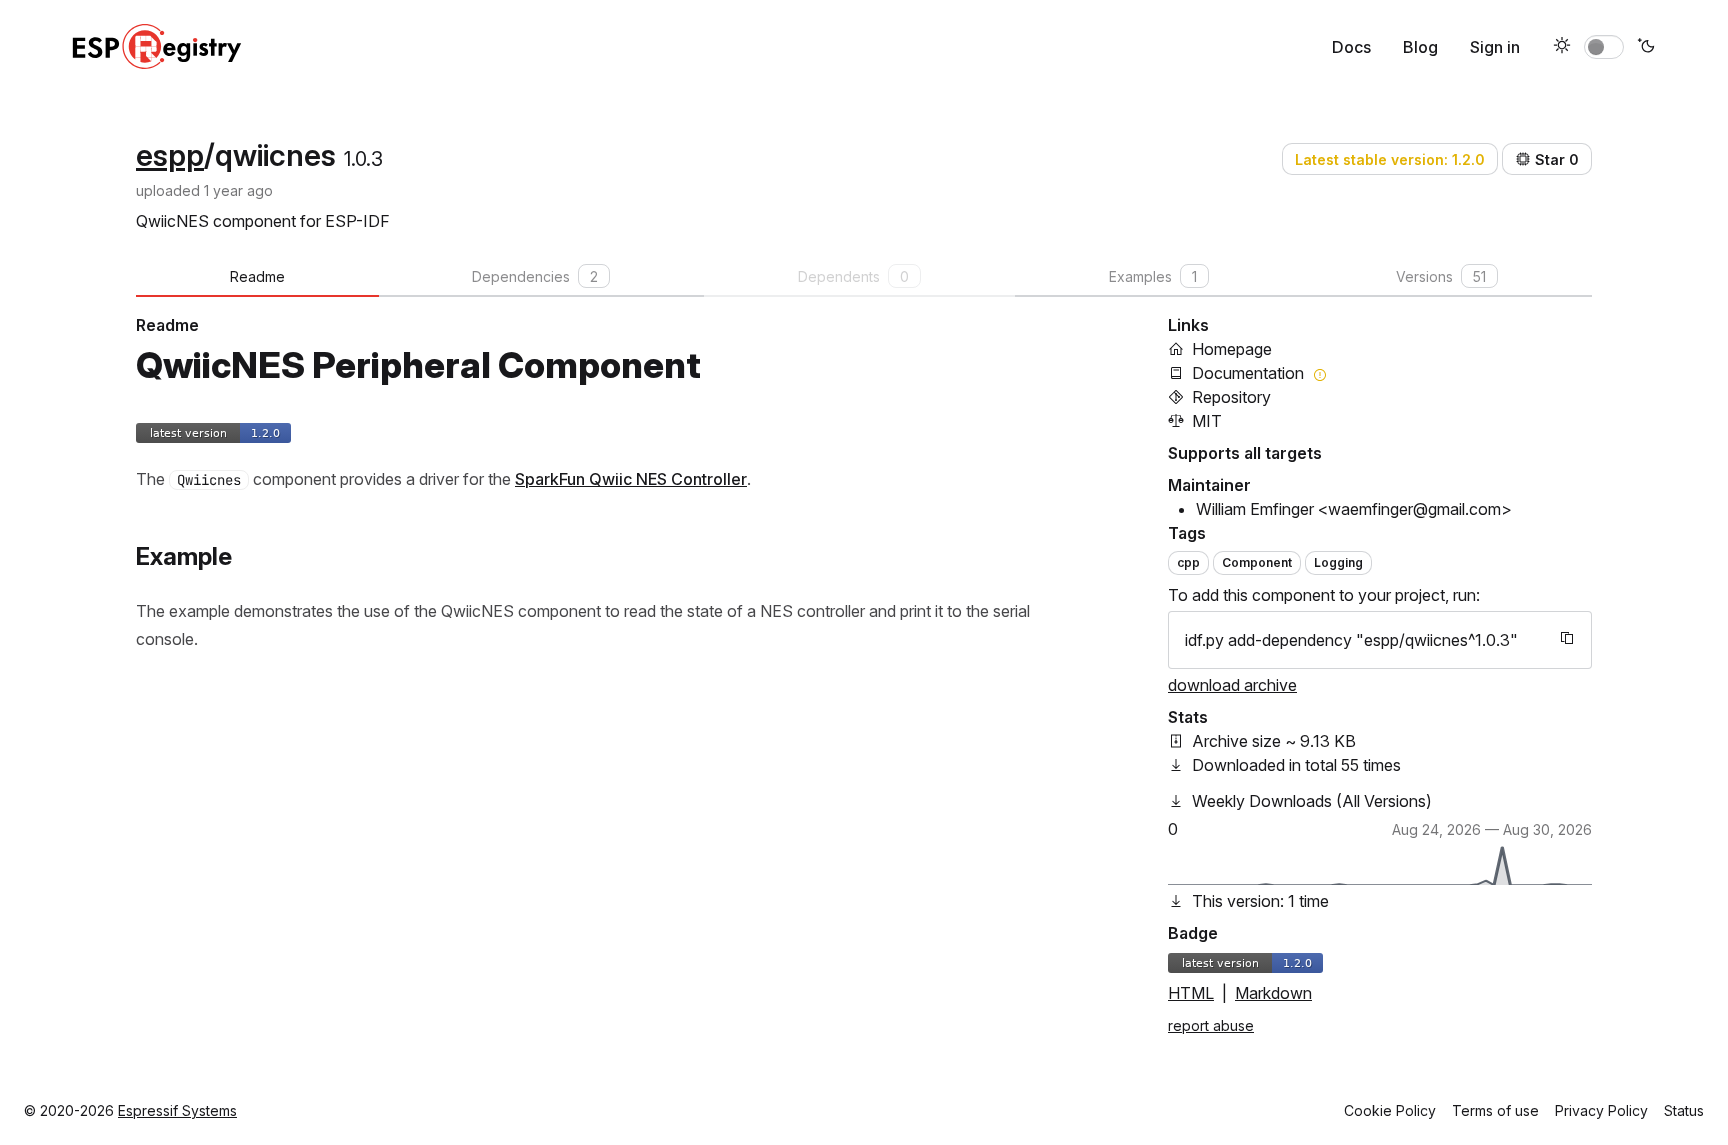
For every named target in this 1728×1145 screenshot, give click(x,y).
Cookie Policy (1390, 1110)
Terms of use (1495, 1110)
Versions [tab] (1441, 276)
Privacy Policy (1601, 1110)
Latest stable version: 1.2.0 (1390, 159)
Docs (1351, 47)
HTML (1191, 993)
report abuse (1211, 1025)
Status (1684, 1110)
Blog (1420, 47)
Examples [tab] (1153, 276)
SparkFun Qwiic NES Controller (631, 479)
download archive (1232, 685)
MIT (1207, 421)
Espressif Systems (177, 1110)
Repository (1231, 397)
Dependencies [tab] (535, 276)
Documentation (1248, 373)
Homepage (1232, 349)
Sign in (1495, 47)
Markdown (1273, 993)
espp (170, 155)
